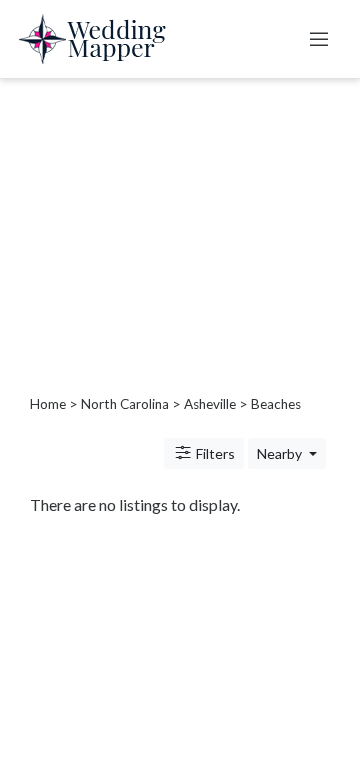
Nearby (281, 453)
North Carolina (125, 404)
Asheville (210, 404)
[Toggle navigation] (319, 39)
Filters (214, 453)
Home (48, 404)
